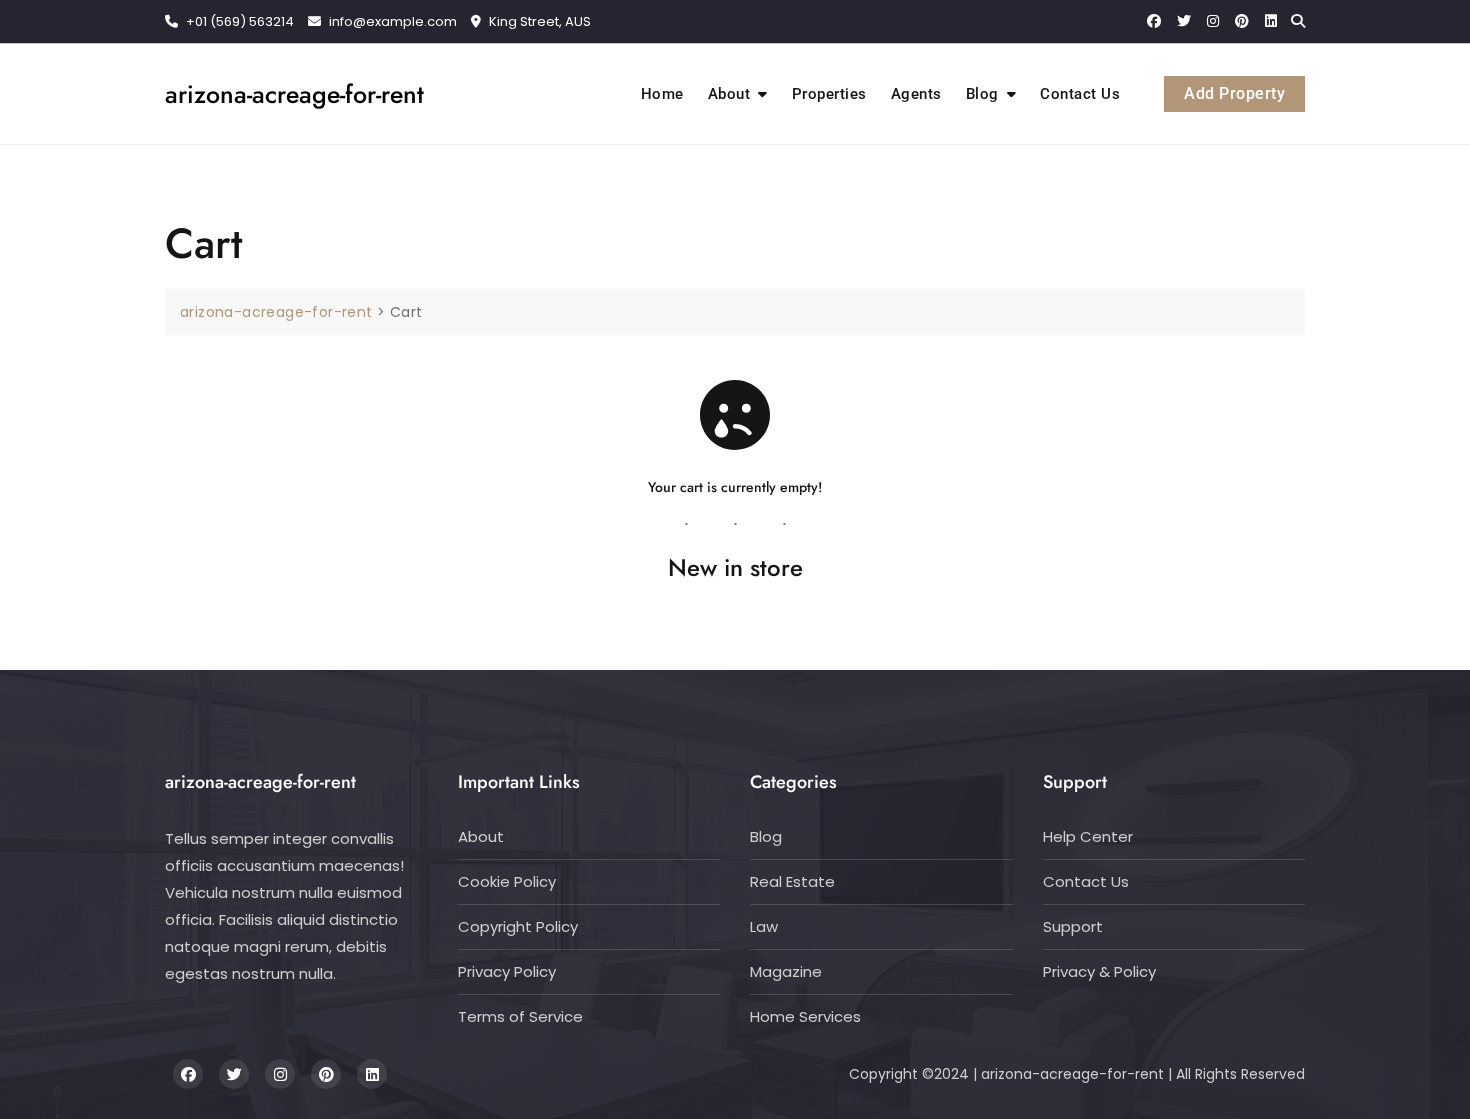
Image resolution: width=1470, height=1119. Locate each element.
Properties (829, 94)
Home (662, 94)
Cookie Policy (507, 881)
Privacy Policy (507, 971)
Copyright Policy (518, 926)
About (729, 94)
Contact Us (1080, 94)
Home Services (805, 1016)
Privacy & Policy (1099, 971)
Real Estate (792, 881)
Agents (916, 94)
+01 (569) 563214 (238, 21)
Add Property (1234, 93)
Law (764, 926)
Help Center (1088, 836)
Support (1073, 926)
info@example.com (393, 21)
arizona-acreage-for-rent (294, 94)
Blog (982, 94)
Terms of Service (520, 1016)
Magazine (786, 971)
